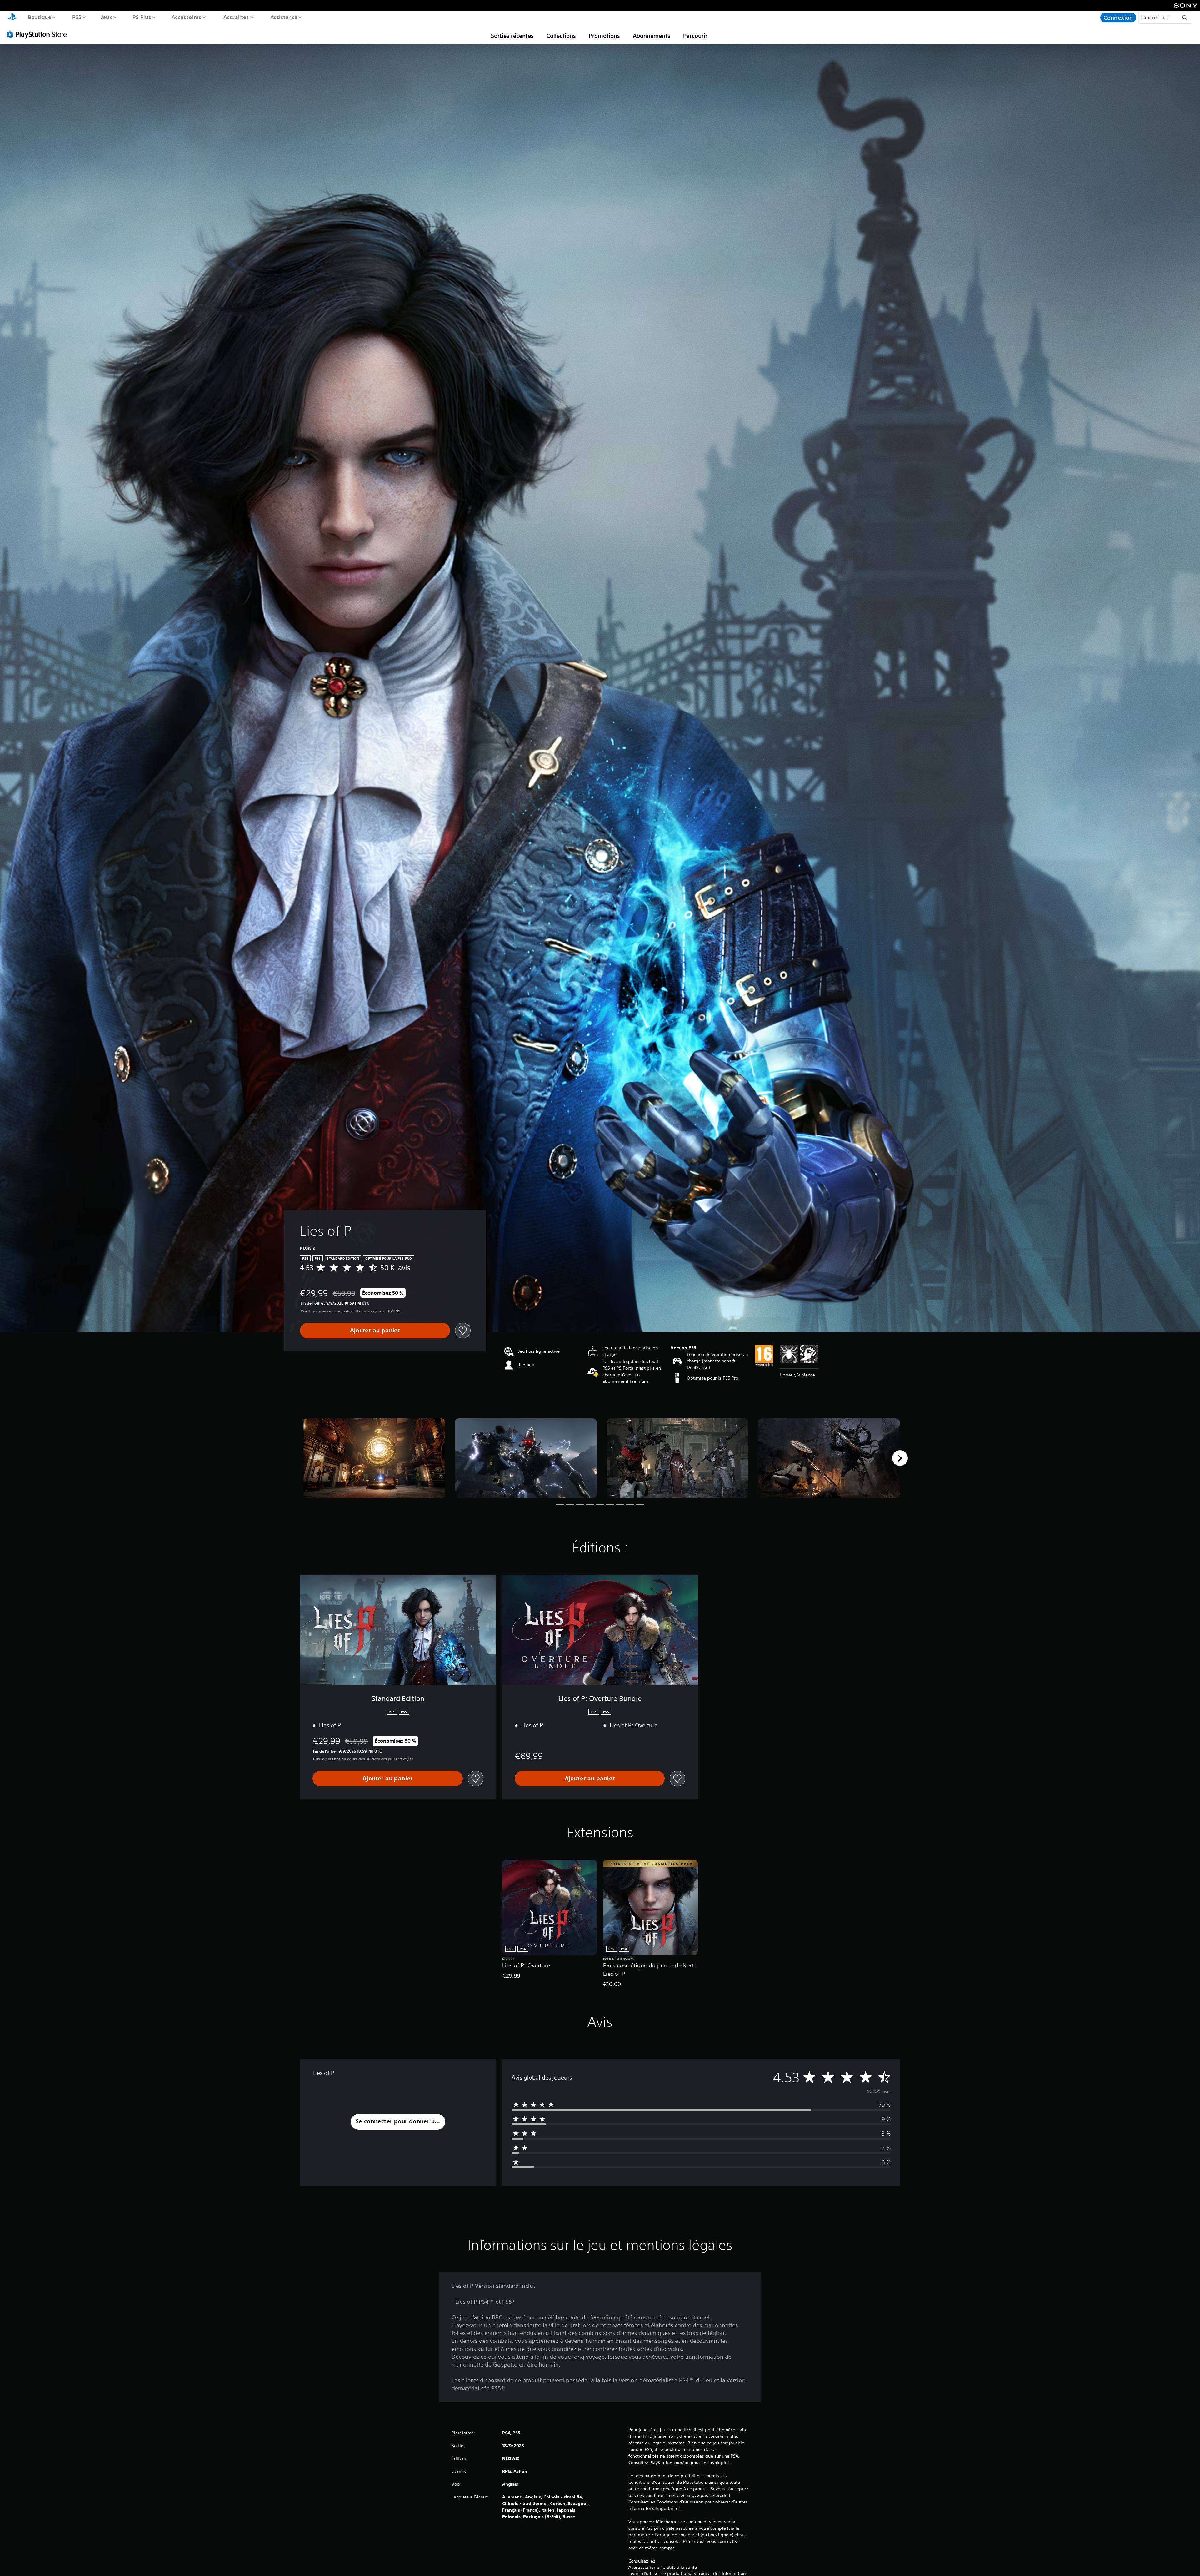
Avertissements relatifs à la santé (663, 2567)
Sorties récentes (512, 36)
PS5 (77, 17)
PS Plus (142, 17)
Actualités (236, 17)
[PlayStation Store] (39, 34)
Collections (561, 36)
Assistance (284, 17)
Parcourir (695, 36)
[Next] (900, 1458)
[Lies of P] (374, 1458)
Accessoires (187, 17)
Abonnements (652, 36)
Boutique (39, 17)
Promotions (604, 36)
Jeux (107, 17)
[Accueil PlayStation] (12, 18)
